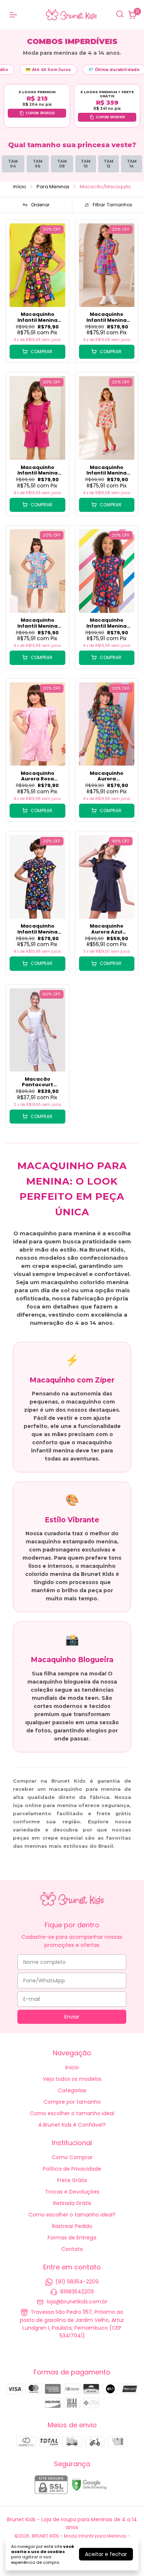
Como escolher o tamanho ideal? (72, 2215)
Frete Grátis (72, 2180)
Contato (72, 2249)
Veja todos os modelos (72, 2079)
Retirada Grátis (72, 2203)
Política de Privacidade (72, 2169)
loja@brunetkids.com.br (77, 2302)
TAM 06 (38, 164)
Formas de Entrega (72, 2238)
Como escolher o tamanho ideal (72, 2113)
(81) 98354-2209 (77, 2282)
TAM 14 (132, 164)
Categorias (72, 2090)
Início (20, 187)
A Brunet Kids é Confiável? (72, 2125)
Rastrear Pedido (72, 2226)
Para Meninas (53, 187)
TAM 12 (109, 164)
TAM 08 (62, 164)
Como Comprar (72, 2157)
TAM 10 (86, 164)
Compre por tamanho (72, 2102)
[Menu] (15, 15)
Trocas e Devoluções (72, 2192)
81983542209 (77, 2292)
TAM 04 (13, 164)
